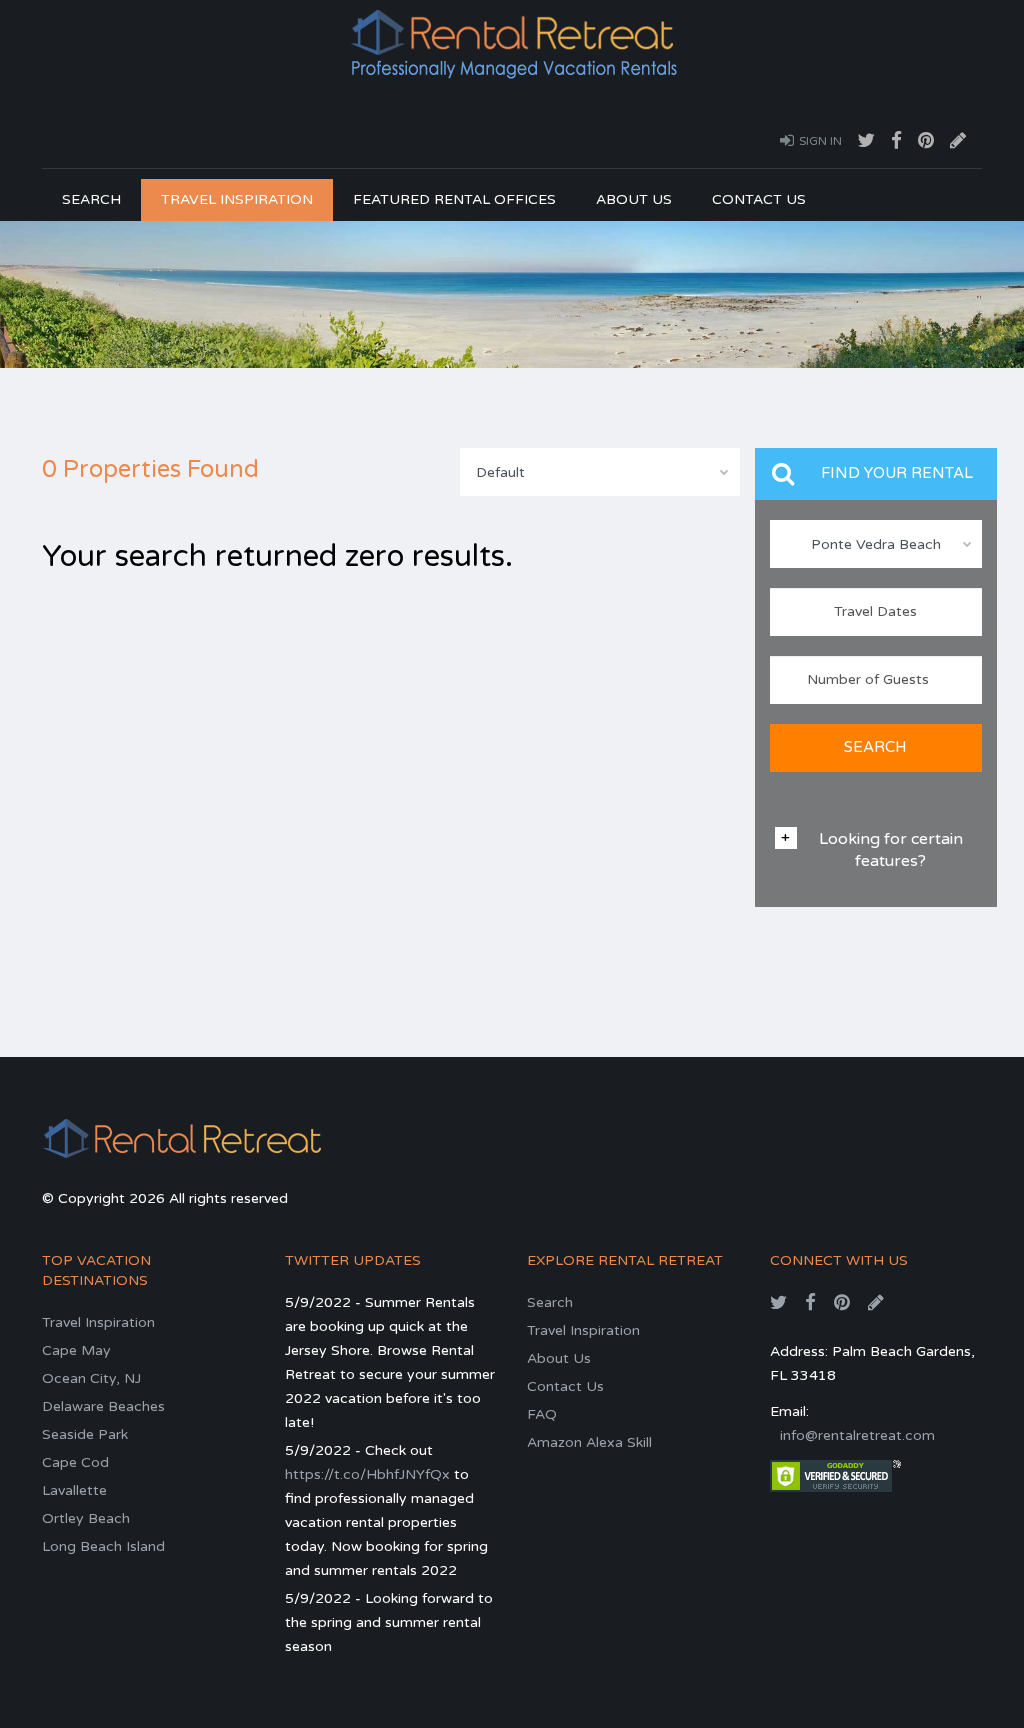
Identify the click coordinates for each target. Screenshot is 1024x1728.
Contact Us (759, 199)
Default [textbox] (500, 472)
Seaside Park (85, 1434)
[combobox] (600, 472)
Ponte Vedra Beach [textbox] (876, 544)
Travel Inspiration (237, 199)
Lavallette (74, 1490)
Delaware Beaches (103, 1406)
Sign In (820, 141)
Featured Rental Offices (454, 199)
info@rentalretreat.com (857, 1435)
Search (91, 199)
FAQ (542, 1414)
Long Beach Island (103, 1546)
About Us (634, 199)
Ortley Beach (86, 1518)
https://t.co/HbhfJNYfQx (367, 1474)
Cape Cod (75, 1462)
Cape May (76, 1350)
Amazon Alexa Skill (589, 1442)
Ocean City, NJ (91, 1378)
